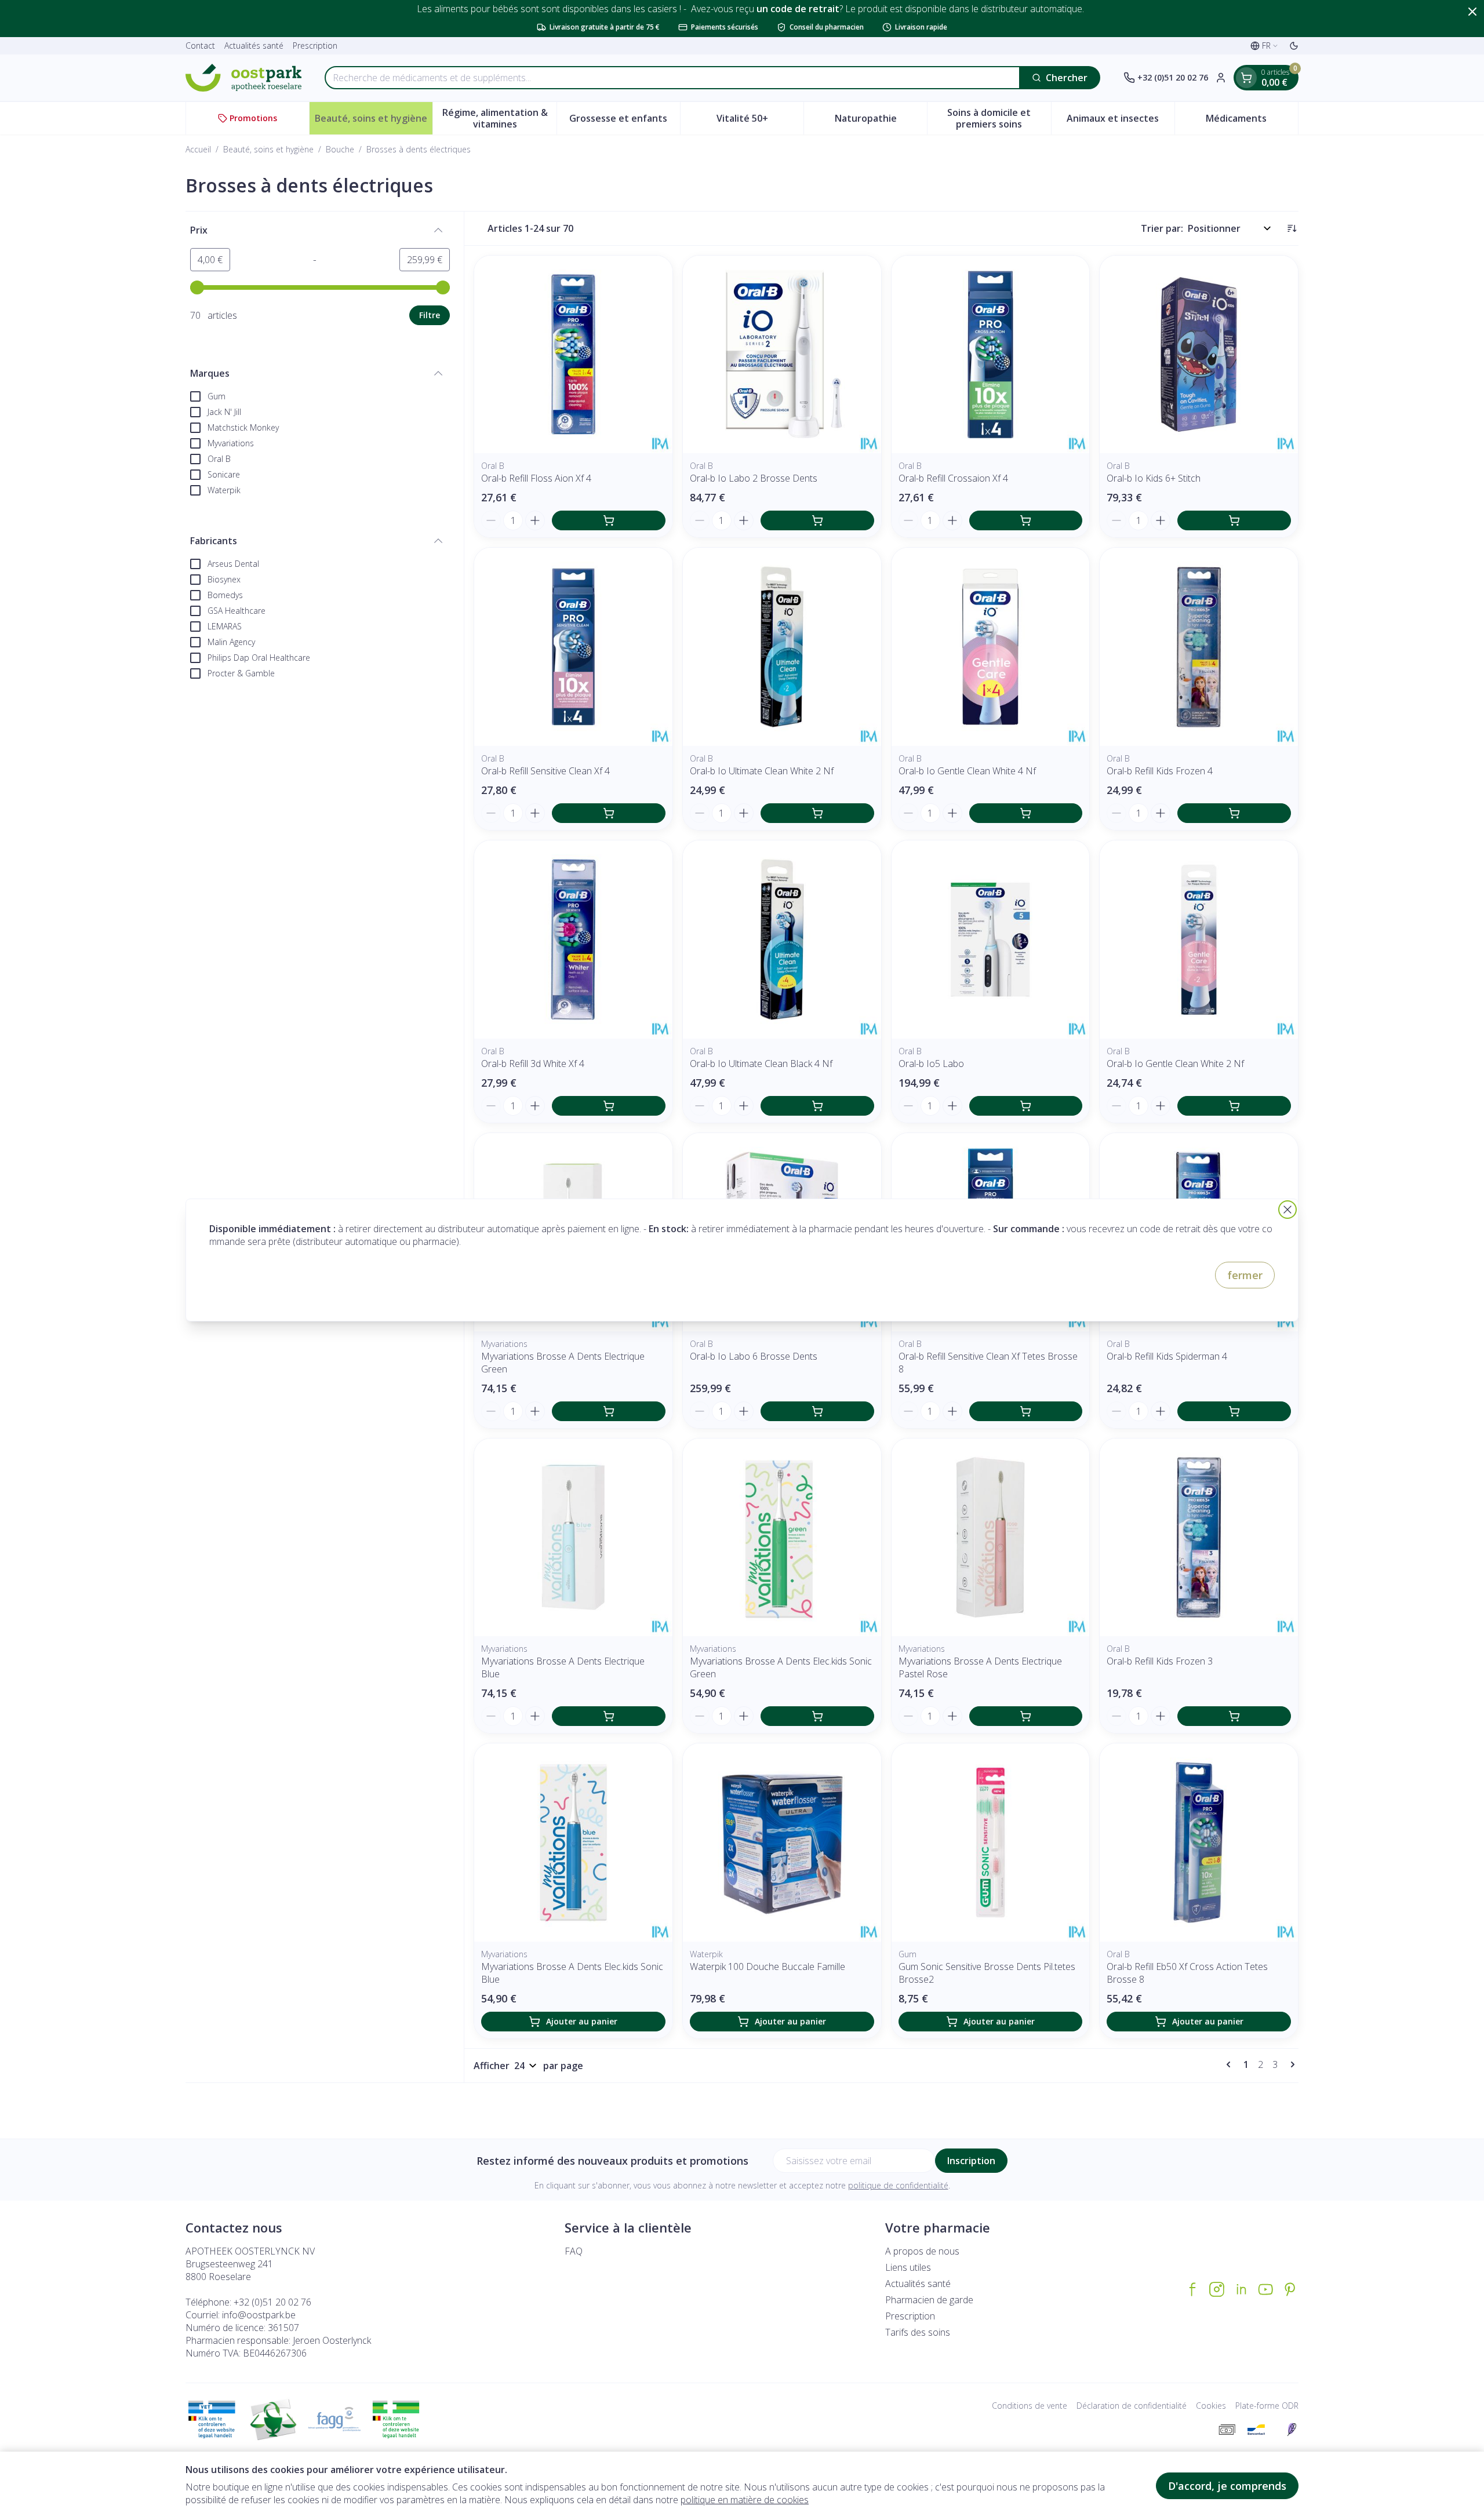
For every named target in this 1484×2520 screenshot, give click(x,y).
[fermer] (1287, 1210)
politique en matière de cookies (745, 2500)
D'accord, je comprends (1227, 2486)
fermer (1245, 1275)
